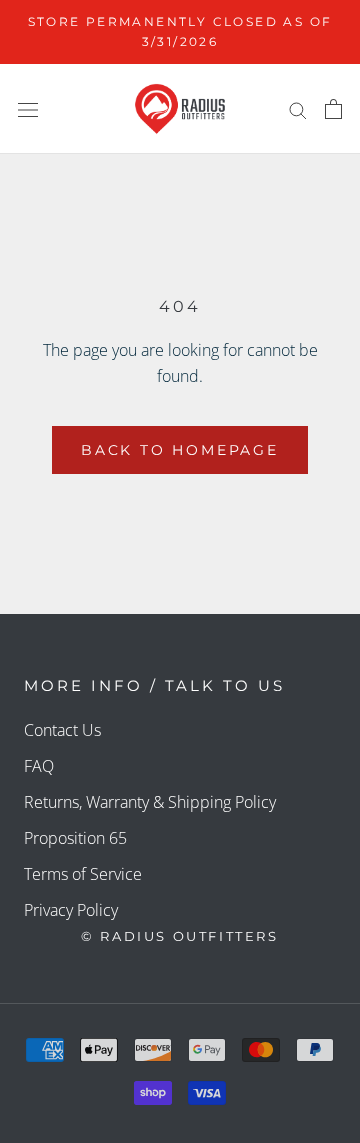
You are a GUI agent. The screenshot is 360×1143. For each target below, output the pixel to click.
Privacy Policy (71, 910)
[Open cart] (333, 109)
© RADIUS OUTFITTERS (179, 936)
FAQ (39, 766)
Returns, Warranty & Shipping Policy (150, 802)
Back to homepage (180, 450)
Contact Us (62, 730)
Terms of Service (83, 874)
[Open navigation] (28, 109)
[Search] (298, 109)
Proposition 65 (75, 838)
